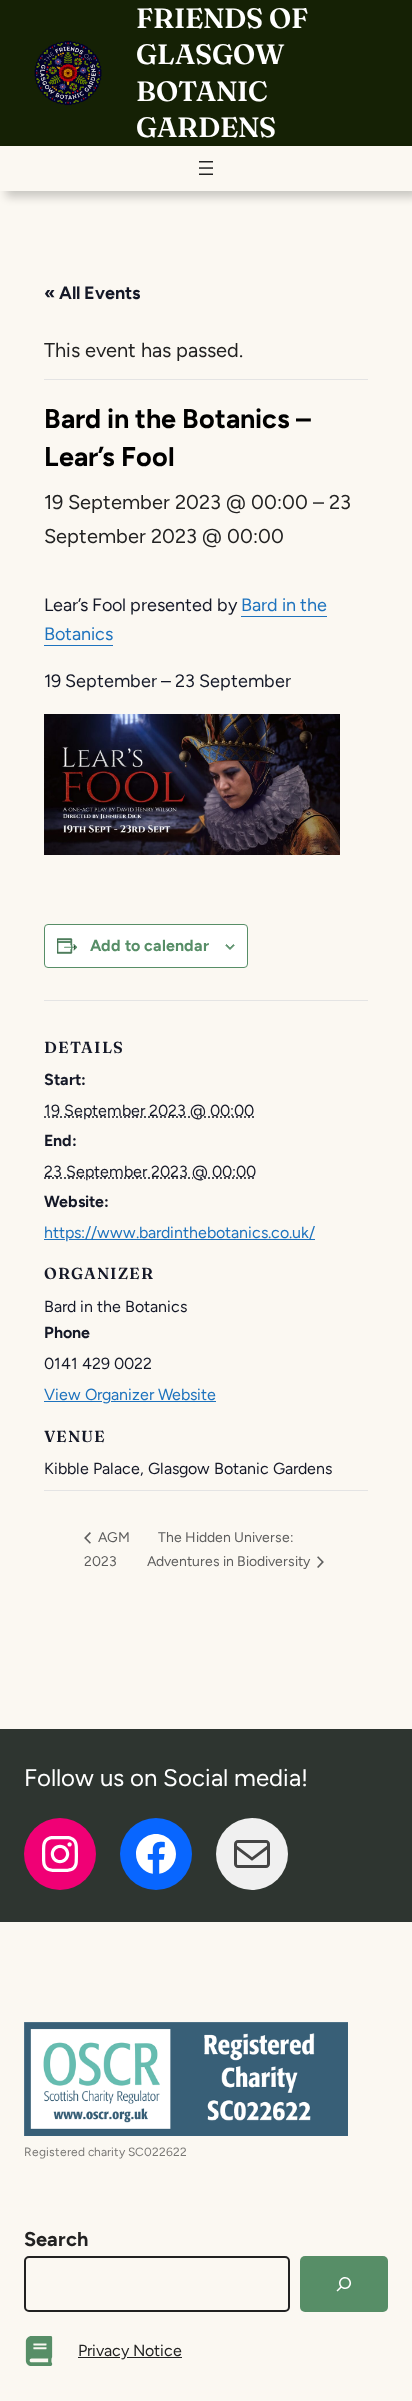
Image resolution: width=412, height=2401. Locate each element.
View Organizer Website (130, 1394)
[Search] (344, 2284)
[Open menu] (206, 168)
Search (56, 2239)
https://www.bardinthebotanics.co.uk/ (179, 1232)
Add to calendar (149, 945)
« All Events (92, 293)
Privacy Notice (130, 2350)
